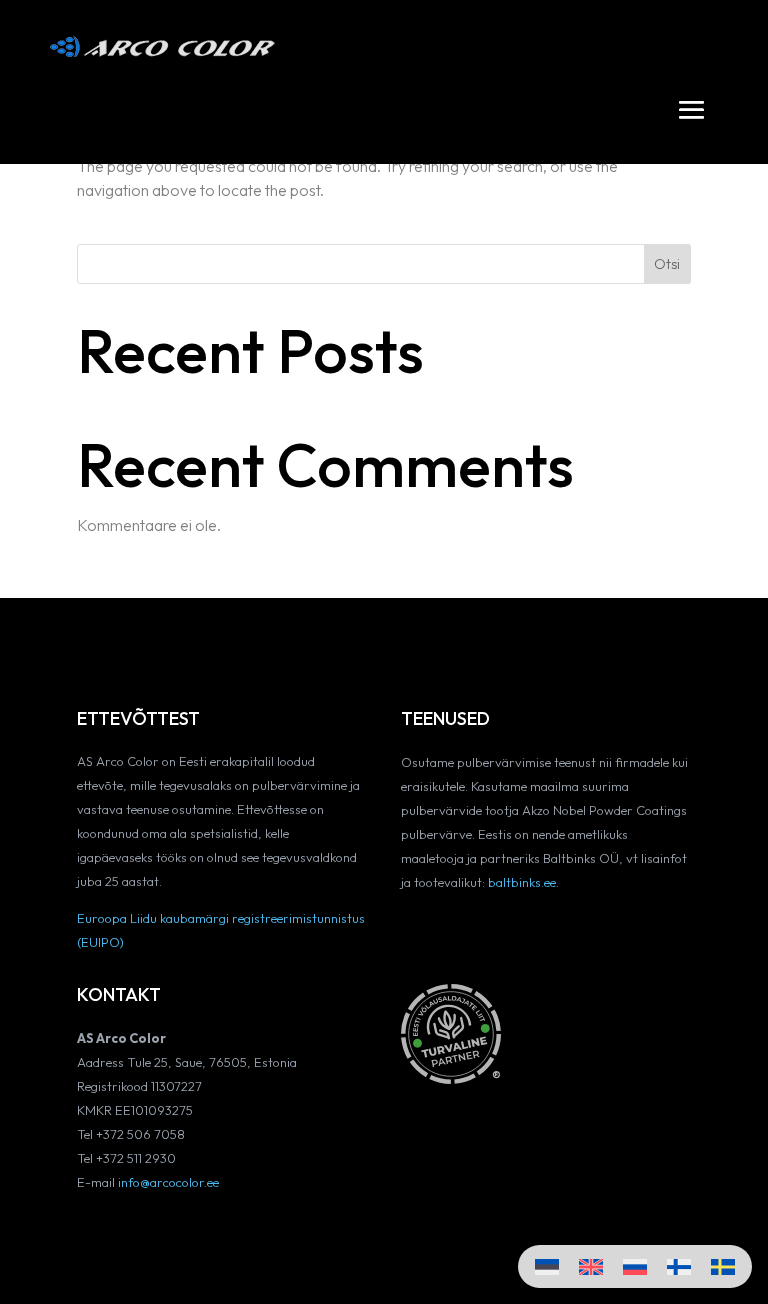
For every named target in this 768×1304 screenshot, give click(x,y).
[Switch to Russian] (635, 1266)
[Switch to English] (591, 1266)
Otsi (667, 264)
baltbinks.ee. (523, 882)
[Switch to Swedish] (723, 1266)
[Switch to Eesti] (547, 1266)
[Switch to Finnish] (679, 1266)
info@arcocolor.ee (168, 1182)
